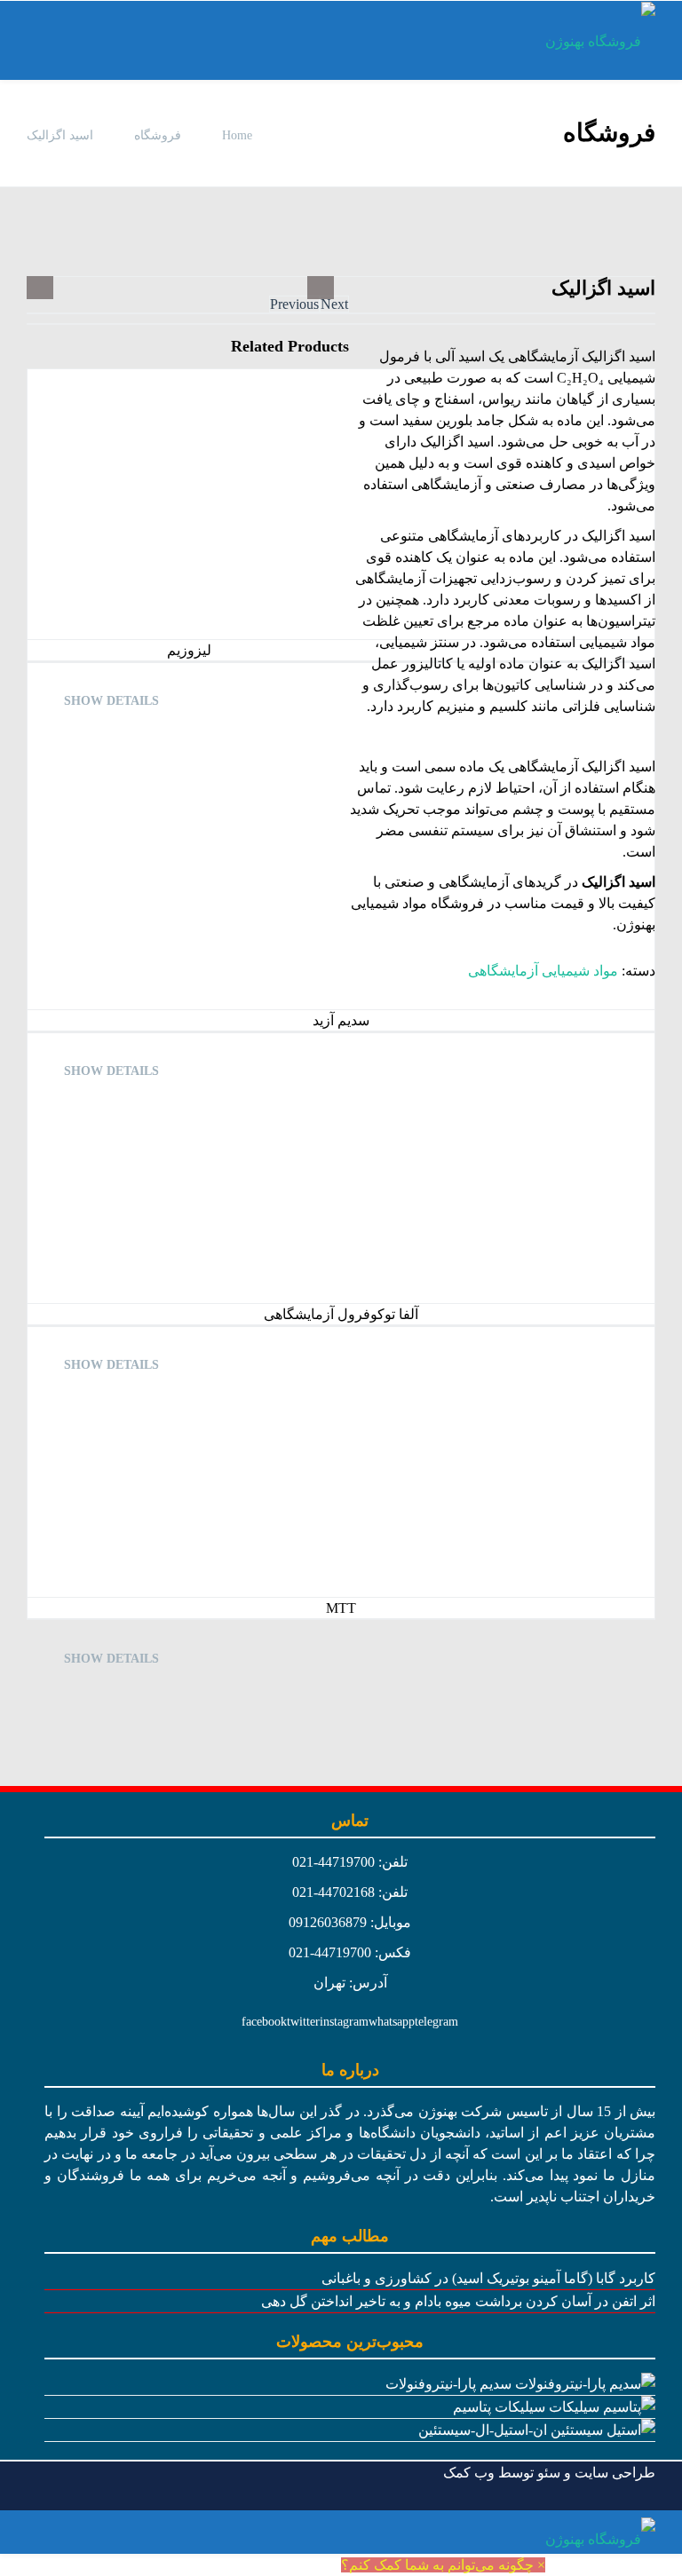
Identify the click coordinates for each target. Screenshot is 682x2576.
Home (235, 135)
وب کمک (469, 2473)
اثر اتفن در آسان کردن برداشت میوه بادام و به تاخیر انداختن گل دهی (458, 2301)
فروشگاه (158, 135)
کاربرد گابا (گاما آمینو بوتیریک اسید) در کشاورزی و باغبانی (488, 2278)
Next (334, 304)
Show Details (111, 701)
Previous (294, 304)
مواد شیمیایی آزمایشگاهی (543, 971)
